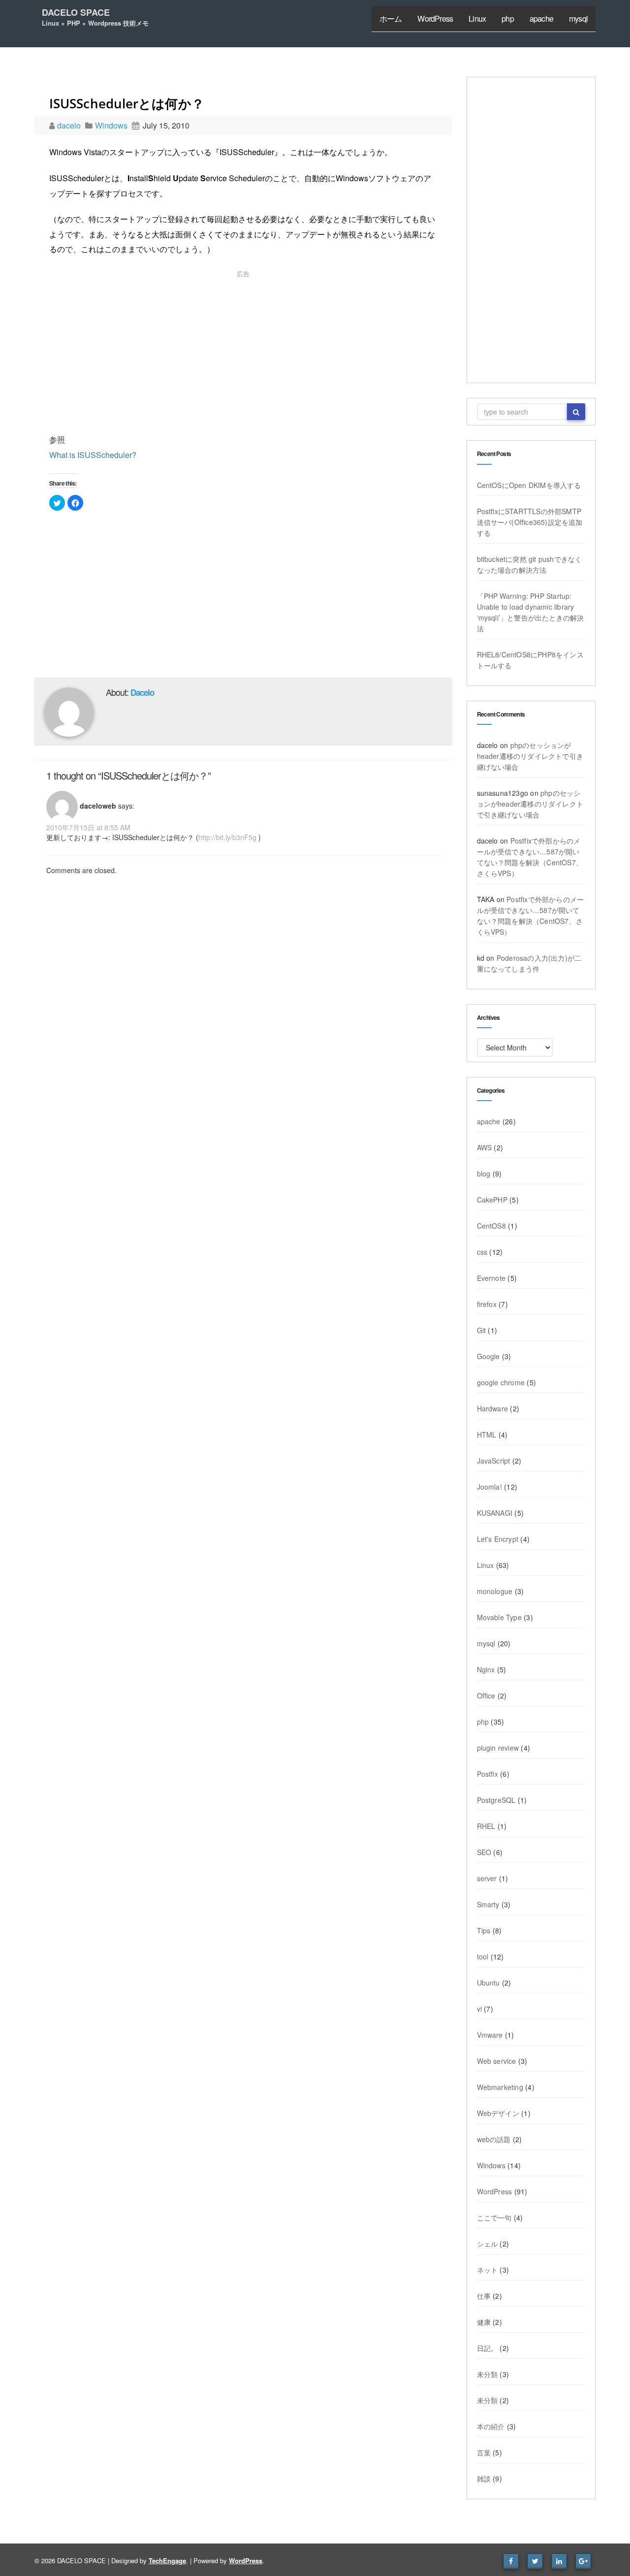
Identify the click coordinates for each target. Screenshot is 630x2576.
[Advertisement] (243, 354)
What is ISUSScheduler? (93, 455)
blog (484, 1174)
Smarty (488, 1904)
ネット (488, 2270)
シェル (488, 2244)
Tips (484, 1930)
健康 (484, 2322)
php (508, 18)
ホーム (391, 18)
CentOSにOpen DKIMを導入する (529, 485)
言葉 (484, 2452)
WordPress (435, 18)
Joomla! (489, 1487)
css (482, 1252)
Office (486, 1696)
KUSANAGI (495, 1513)
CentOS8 (491, 1226)
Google (488, 1356)
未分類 (488, 2374)
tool (483, 1956)
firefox (487, 1304)
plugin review (498, 1748)
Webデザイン (498, 2113)
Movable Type (499, 1617)
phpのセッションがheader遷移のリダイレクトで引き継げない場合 (530, 756)
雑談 (484, 2478)
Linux (477, 18)
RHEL (486, 1826)
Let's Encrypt (498, 1539)
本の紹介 (491, 2426)
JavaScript (494, 1461)
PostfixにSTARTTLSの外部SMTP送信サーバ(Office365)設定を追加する (530, 522)
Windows (111, 125)
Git (482, 1330)
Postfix (488, 1774)
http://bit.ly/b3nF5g (227, 837)
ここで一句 (494, 2217)
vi (479, 2009)
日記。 (488, 2348)
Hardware (493, 1408)
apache (541, 18)
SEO (484, 1852)
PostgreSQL (496, 1800)
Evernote (491, 1278)
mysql (578, 18)
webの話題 (494, 2139)
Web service (497, 2061)
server (487, 1878)
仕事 (484, 2296)
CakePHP (492, 1200)
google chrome (501, 1382)
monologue (495, 1591)
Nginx (486, 1669)
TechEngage (167, 2560)
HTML (487, 1435)
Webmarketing (500, 2087)
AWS (485, 1147)
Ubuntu (488, 1983)
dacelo (70, 125)
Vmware (490, 2035)
